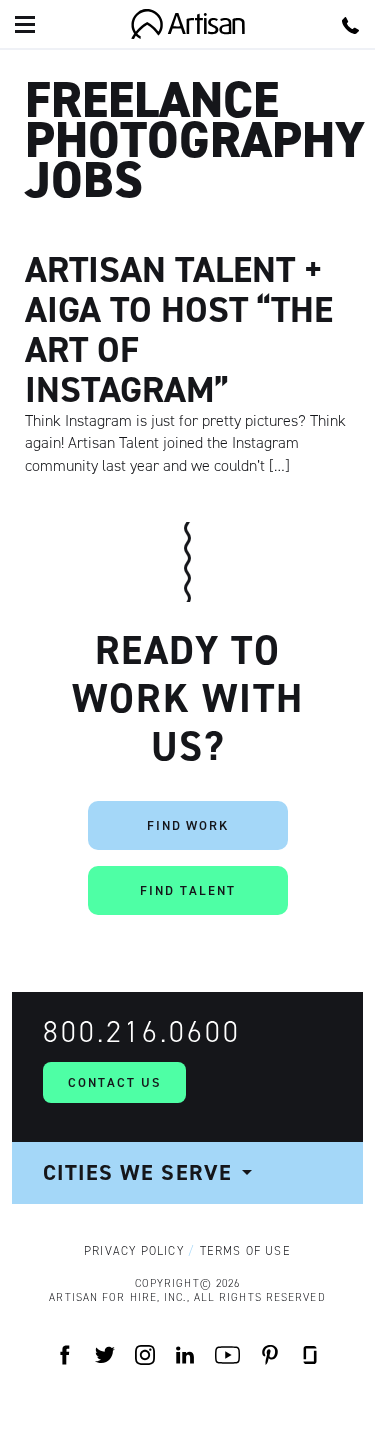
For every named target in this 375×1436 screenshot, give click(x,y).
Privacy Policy (134, 1251)
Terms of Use (245, 1251)
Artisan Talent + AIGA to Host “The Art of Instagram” (179, 329)
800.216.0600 (142, 1032)
